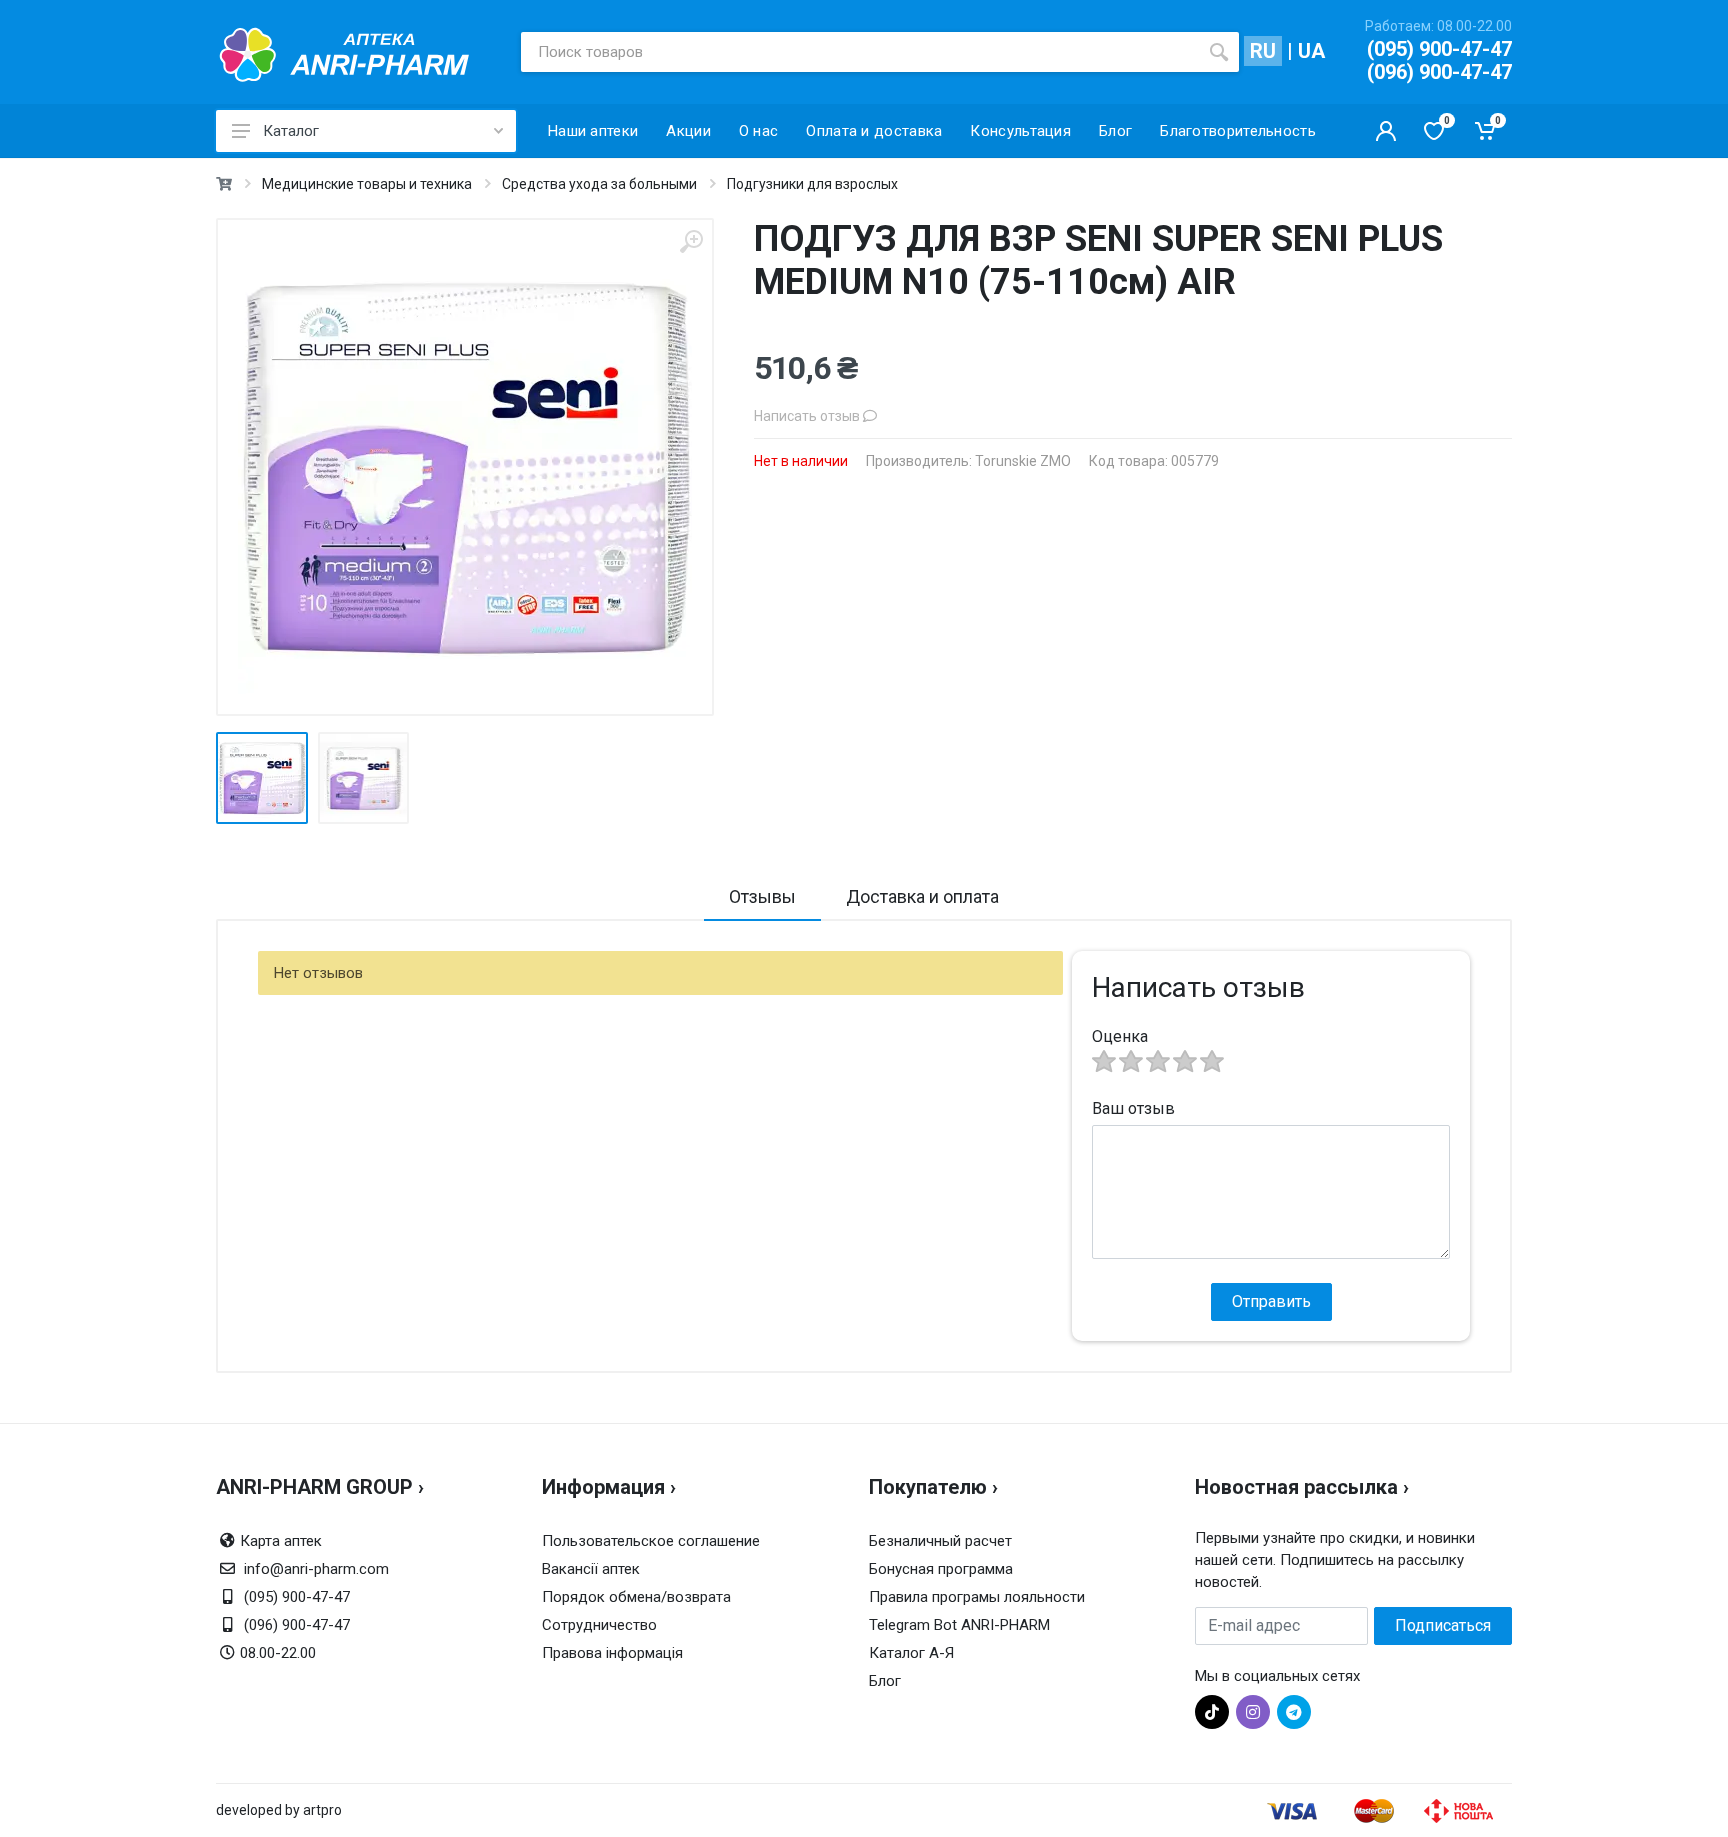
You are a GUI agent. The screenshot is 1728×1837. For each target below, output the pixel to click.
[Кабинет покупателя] (1386, 131)
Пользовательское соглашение (651, 1541)
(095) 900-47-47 (1439, 49)
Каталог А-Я (911, 1653)
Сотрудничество (599, 1625)
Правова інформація (612, 1653)
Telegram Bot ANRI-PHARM (959, 1625)
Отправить (1271, 1301)
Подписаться (1443, 1625)
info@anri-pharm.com (316, 1569)
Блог (885, 1681)
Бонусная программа (941, 1569)
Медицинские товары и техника (367, 184)
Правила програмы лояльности (977, 1597)
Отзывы (762, 896)
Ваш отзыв (1133, 1108)
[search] (1219, 52)
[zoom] (691, 241)
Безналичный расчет (940, 1541)
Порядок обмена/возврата (636, 1597)
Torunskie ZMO (1023, 461)
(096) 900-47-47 (1439, 72)
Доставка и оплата (922, 896)
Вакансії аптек (591, 1569)
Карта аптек (281, 1541)
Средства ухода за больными (599, 184)
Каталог (291, 131)
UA (1311, 51)
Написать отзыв (808, 416)
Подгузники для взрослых (812, 184)
